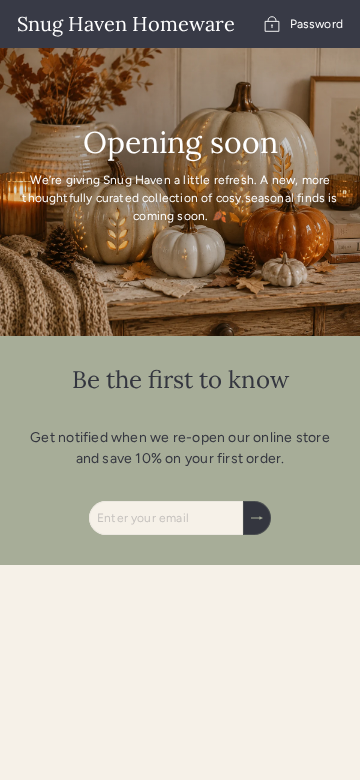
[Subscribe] (257, 518)
